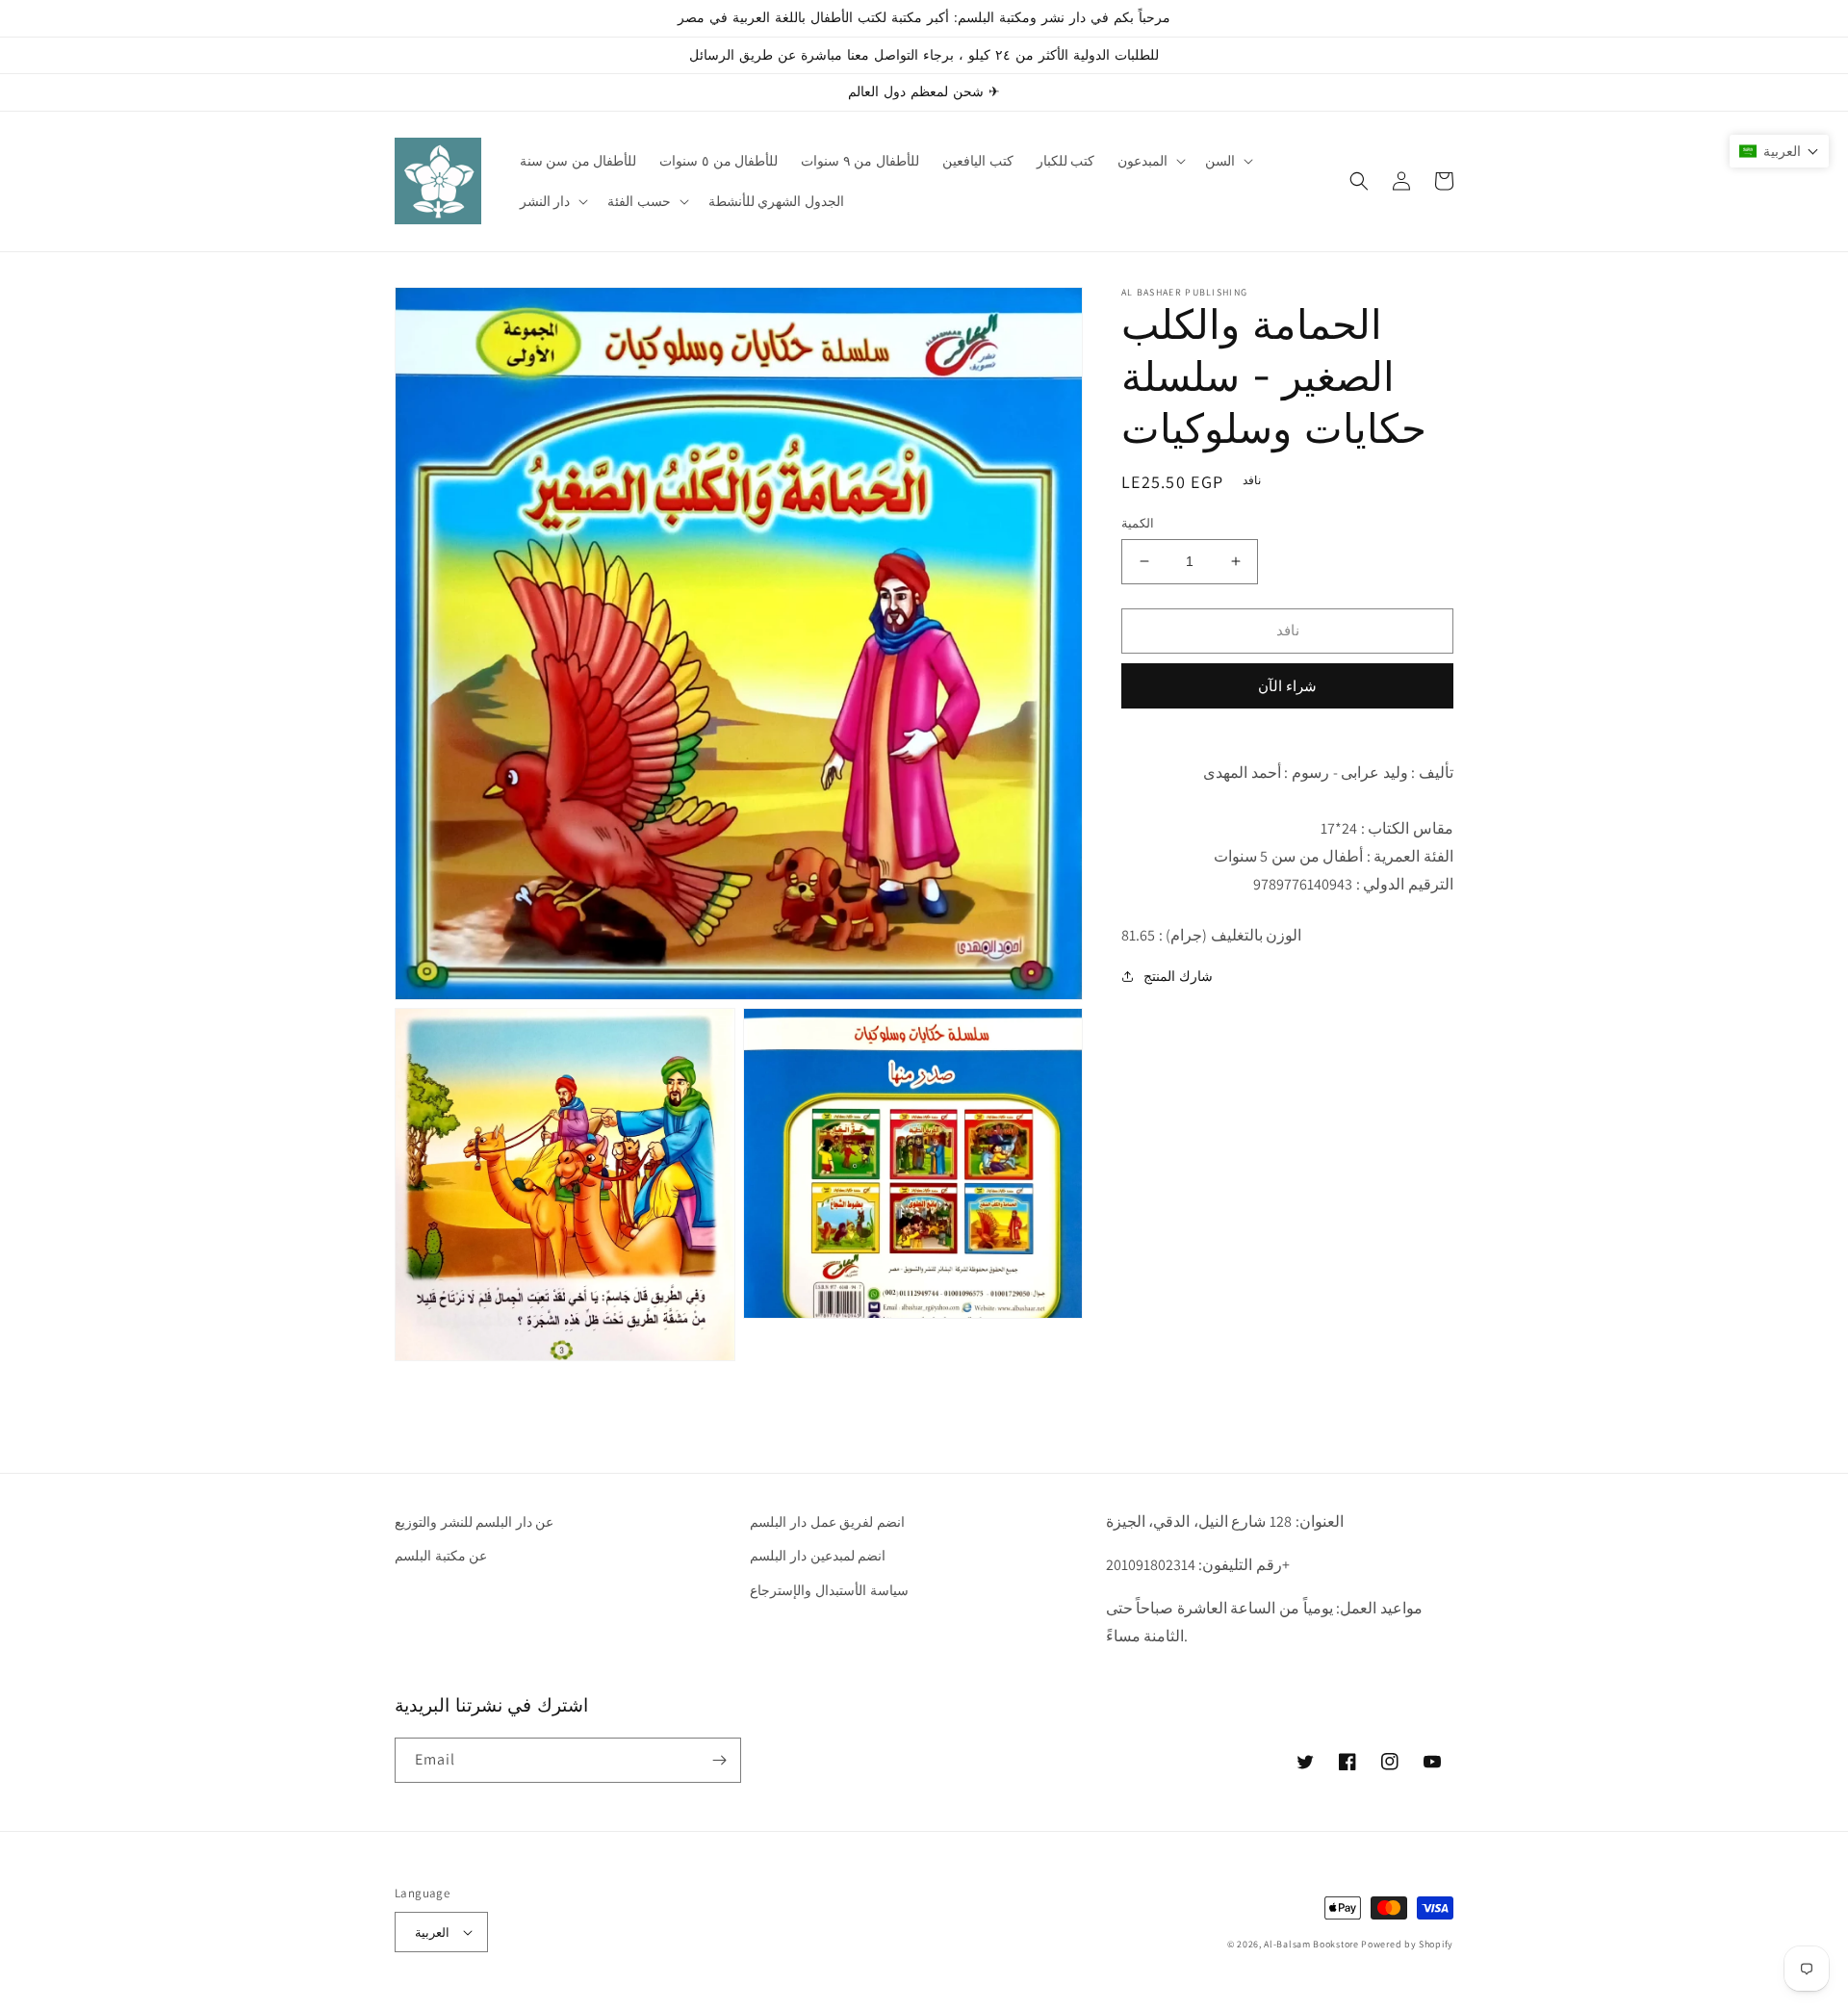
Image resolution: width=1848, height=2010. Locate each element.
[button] (1150, 161)
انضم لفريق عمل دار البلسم (827, 1522)
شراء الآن (1287, 685)
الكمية (1138, 523)
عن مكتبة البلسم (441, 1556)
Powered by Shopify (1407, 1944)
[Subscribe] (719, 1760)
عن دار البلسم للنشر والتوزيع (474, 1522)
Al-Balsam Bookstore (1311, 1944)
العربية (432, 1933)
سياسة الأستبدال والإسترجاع (829, 1590)
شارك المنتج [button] (1178, 976)
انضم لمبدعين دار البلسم (818, 1556)
